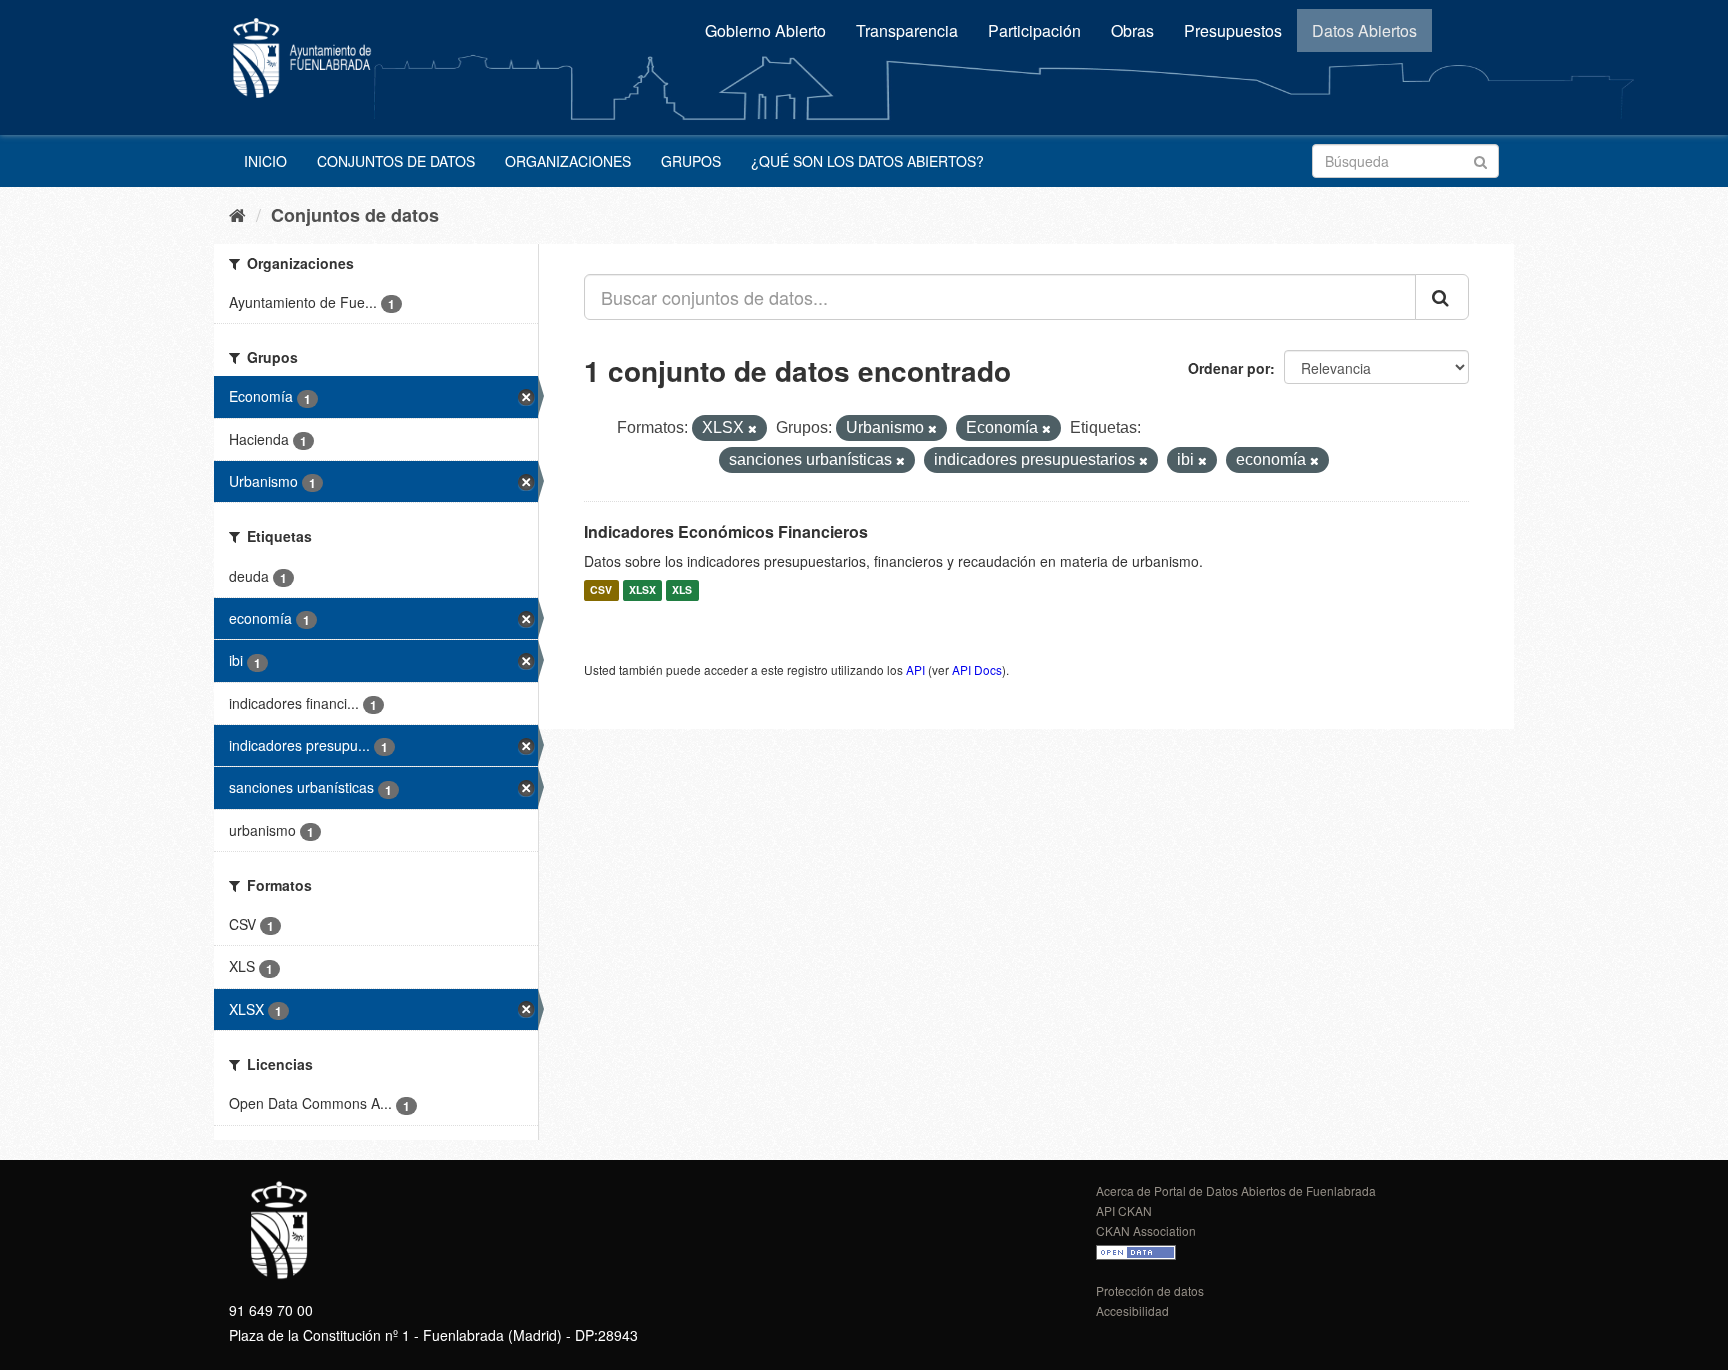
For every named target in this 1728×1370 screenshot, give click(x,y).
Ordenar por (1229, 368)
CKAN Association (1146, 1230)
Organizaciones (568, 161)
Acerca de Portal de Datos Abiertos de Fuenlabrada (1236, 1190)
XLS (682, 590)
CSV (601, 590)
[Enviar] (1480, 159)
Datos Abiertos (1364, 30)
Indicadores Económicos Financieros (726, 531)
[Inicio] (237, 214)
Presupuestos (1233, 30)
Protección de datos (1150, 1290)
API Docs (977, 669)
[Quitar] (752, 429)
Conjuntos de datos (396, 161)
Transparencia (907, 30)
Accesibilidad (1132, 1310)
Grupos (691, 161)
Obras (1132, 30)
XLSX (642, 590)
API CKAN (1124, 1210)
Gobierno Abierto (765, 30)
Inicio (265, 161)
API (915, 669)
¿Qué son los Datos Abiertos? (867, 161)
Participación (1034, 30)
